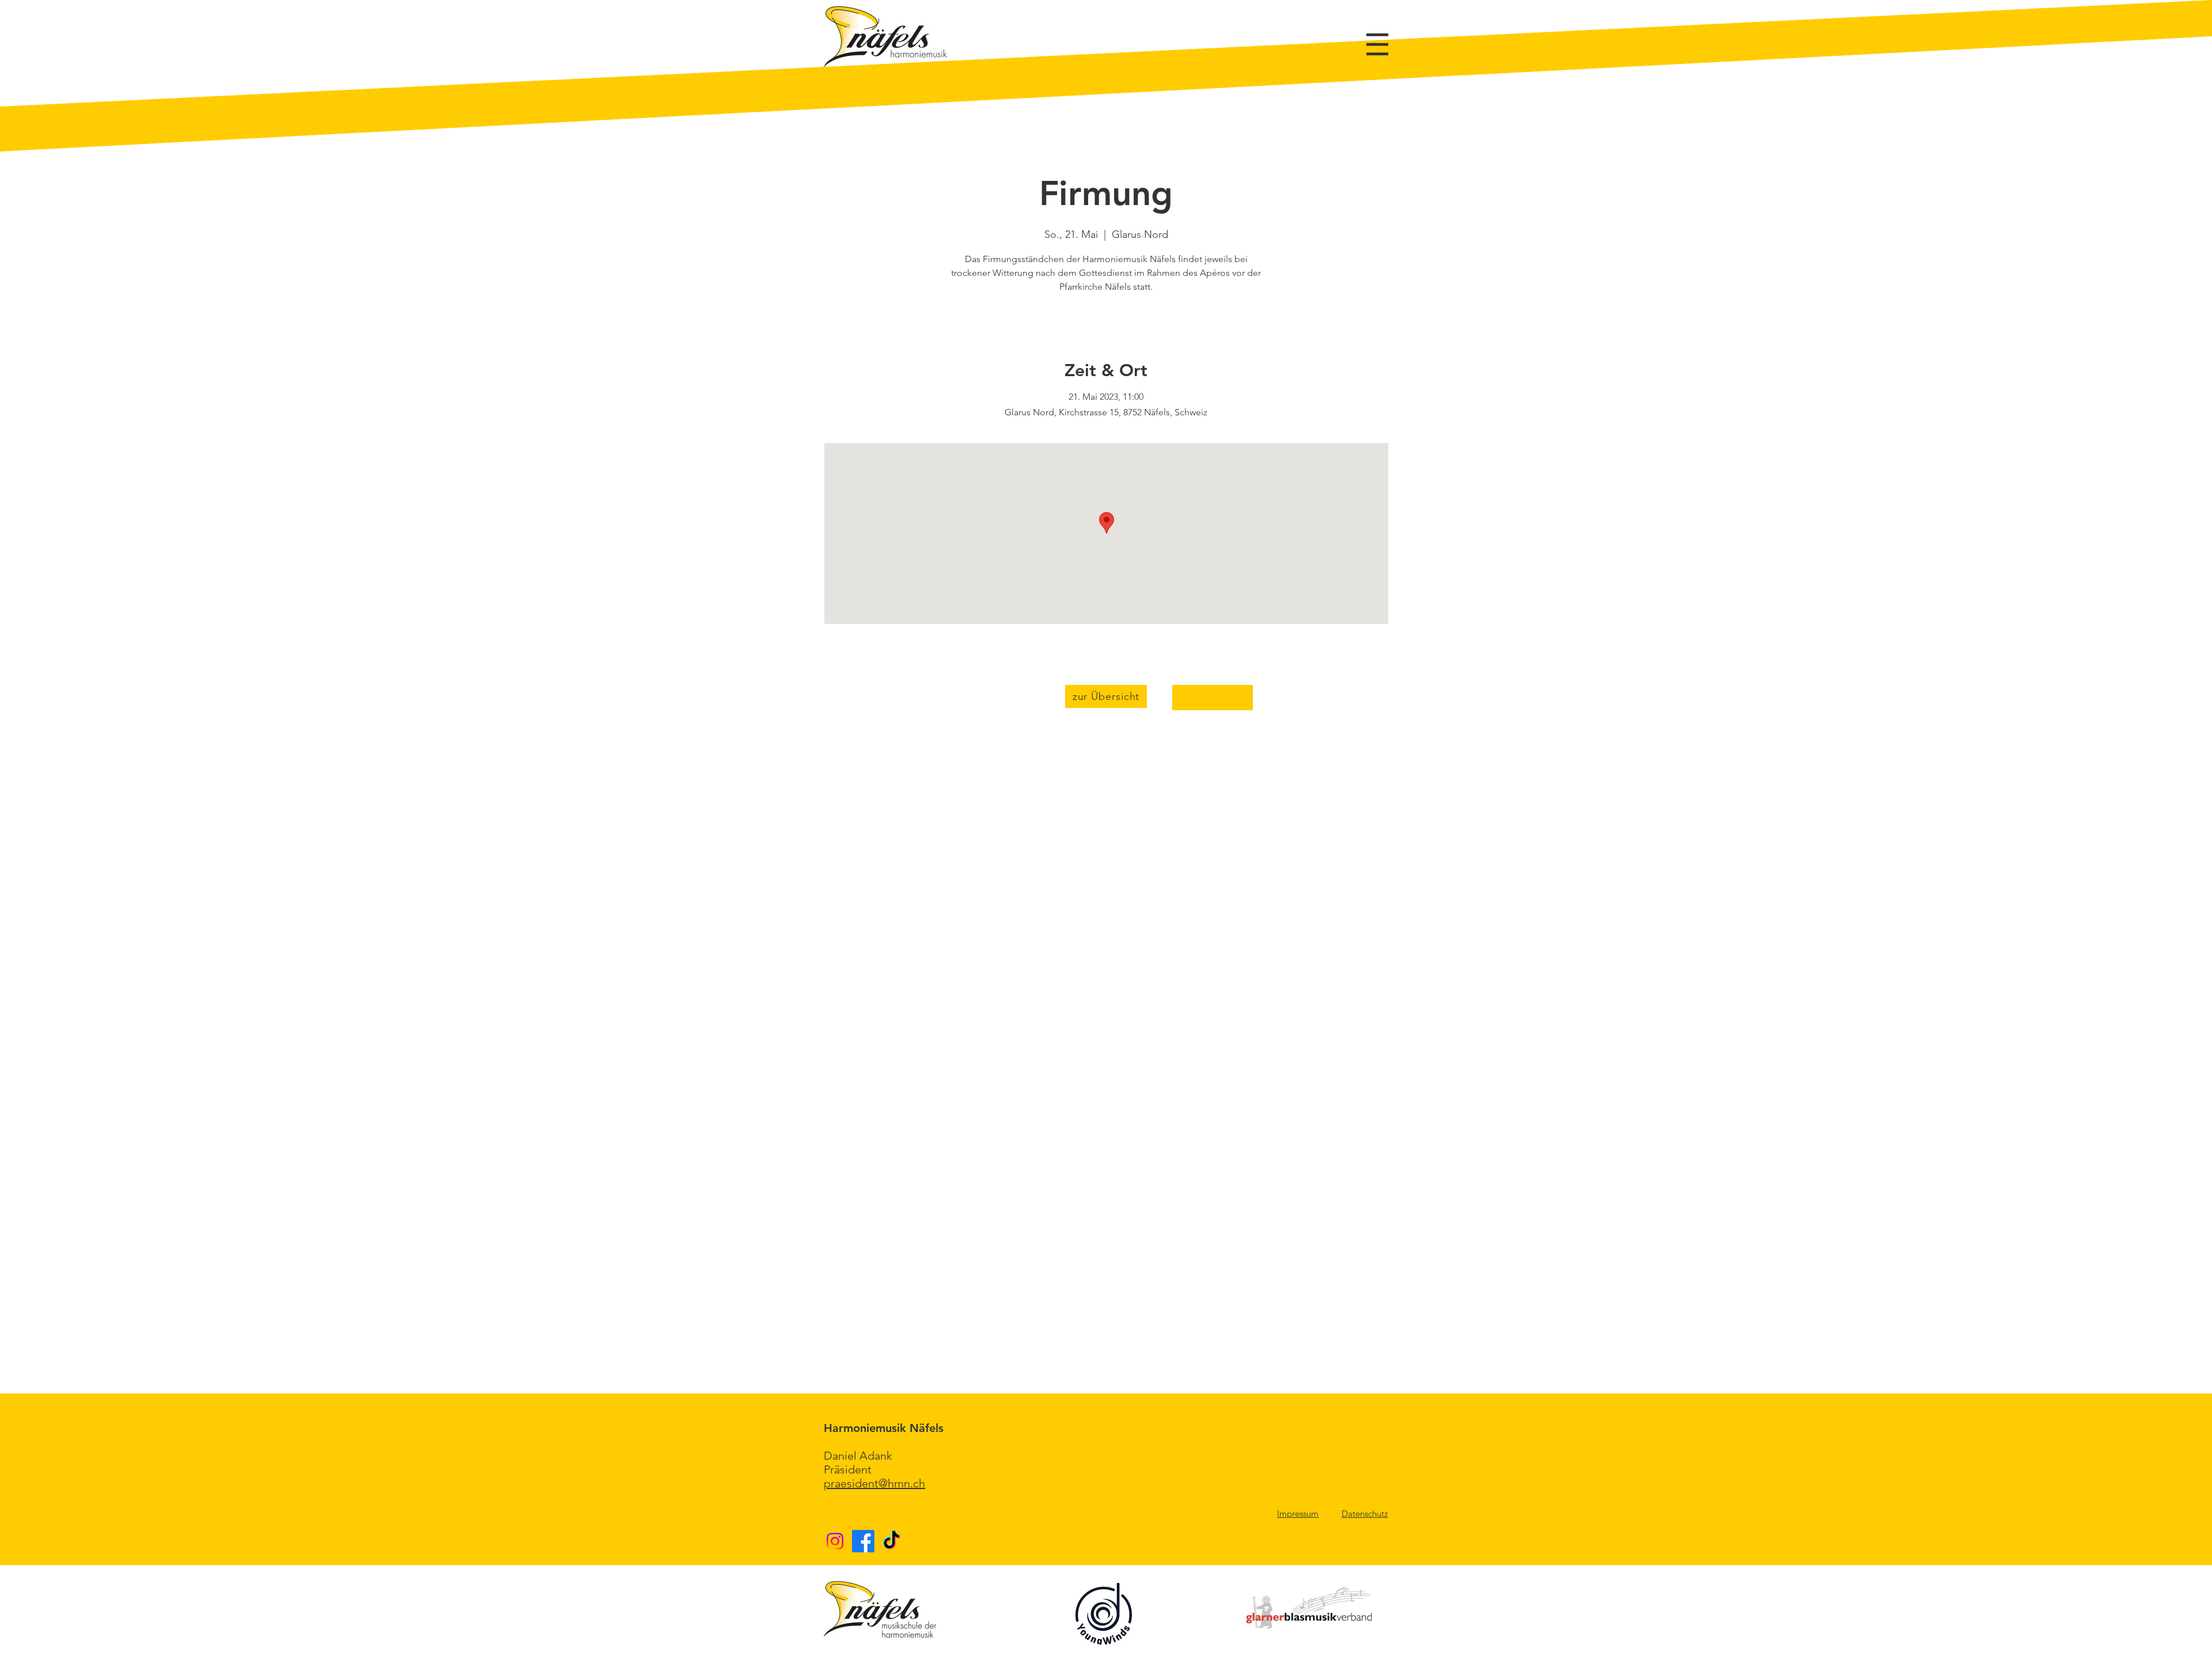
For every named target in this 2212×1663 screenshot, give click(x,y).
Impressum (1298, 1514)
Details (1213, 697)
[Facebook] (863, 1541)
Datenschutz (1365, 1514)
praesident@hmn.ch (874, 1483)
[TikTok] (891, 1541)
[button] (1377, 44)
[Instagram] (835, 1541)
